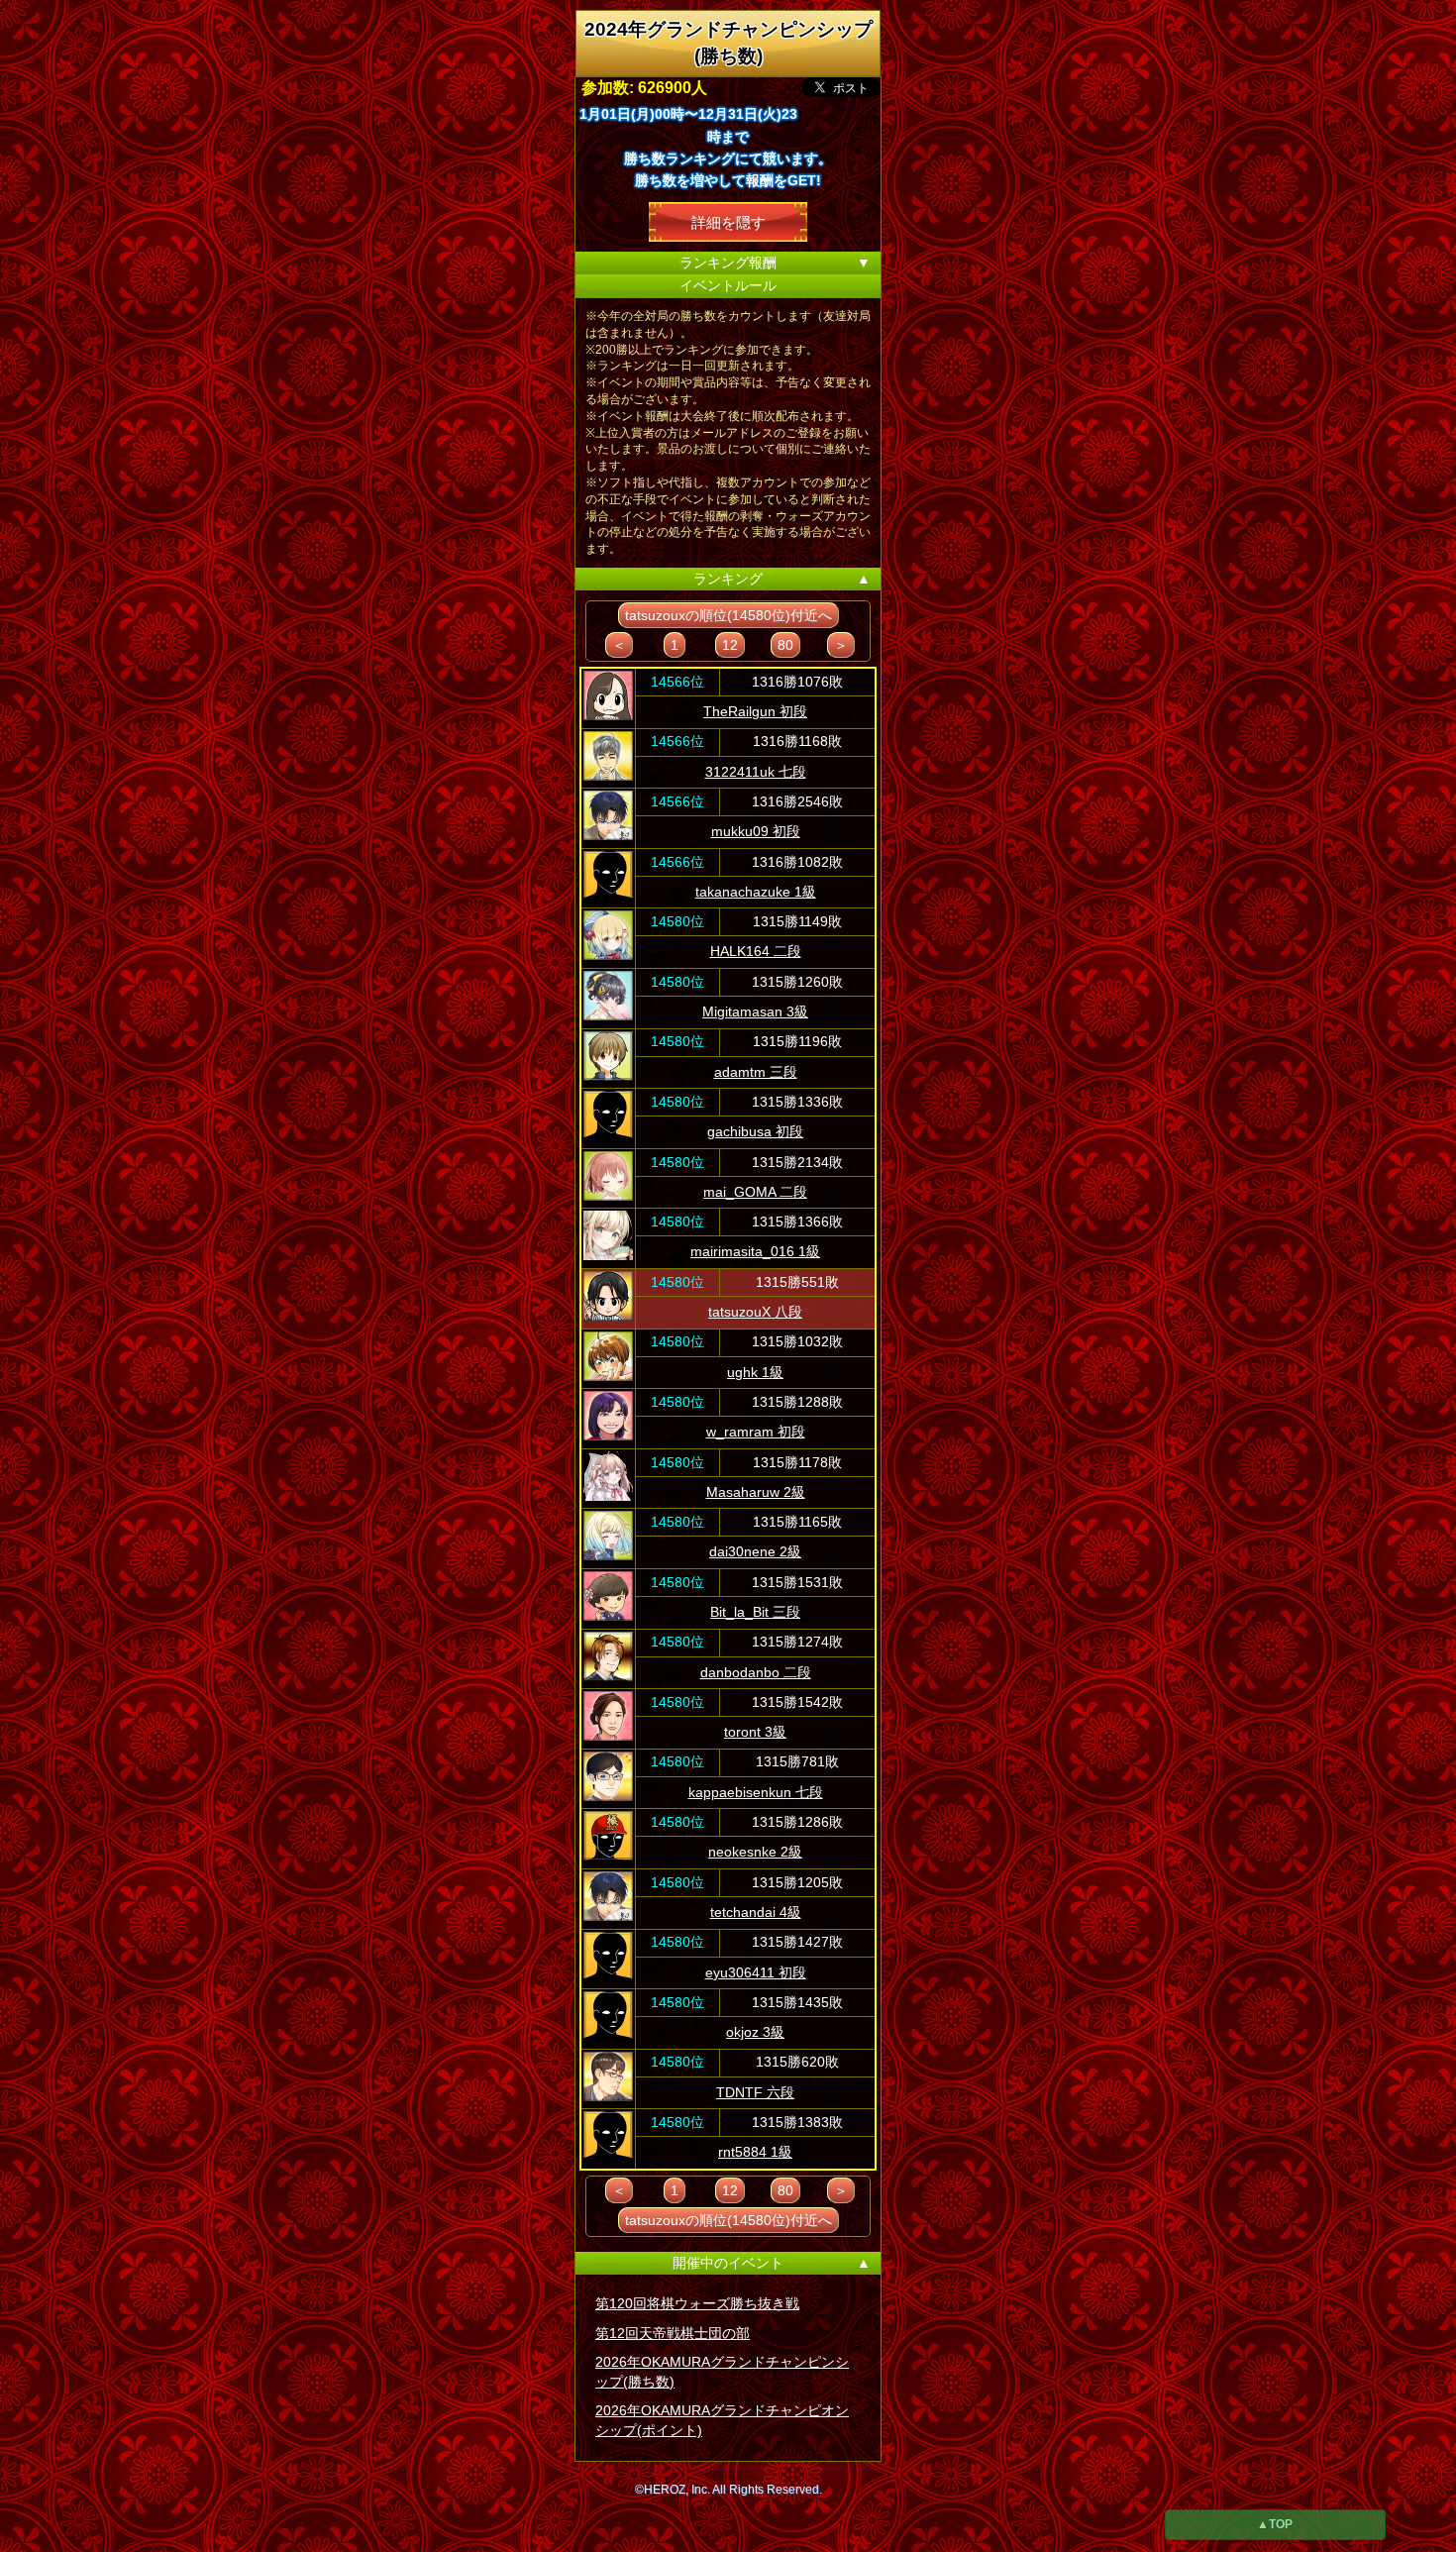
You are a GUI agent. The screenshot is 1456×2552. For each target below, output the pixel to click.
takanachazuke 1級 (756, 892)
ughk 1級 (755, 1372)
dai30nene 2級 (755, 1551)
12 (730, 645)
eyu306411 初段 (756, 1972)
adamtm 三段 (756, 1072)
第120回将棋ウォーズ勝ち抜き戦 (697, 2303)
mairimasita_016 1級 (755, 1251)
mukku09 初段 (756, 831)
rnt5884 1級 (755, 2152)
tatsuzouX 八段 (755, 1312)
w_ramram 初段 (756, 1432)
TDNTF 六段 (755, 2092)
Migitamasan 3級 (755, 1011)
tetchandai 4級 (756, 1912)
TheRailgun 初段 (755, 711)
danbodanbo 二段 (756, 1672)
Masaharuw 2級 (756, 1492)
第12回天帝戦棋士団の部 (673, 2333)
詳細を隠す (728, 221)
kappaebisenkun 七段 (756, 1792)
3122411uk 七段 (756, 772)
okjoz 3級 (755, 2032)
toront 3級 (755, 1732)
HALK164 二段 (756, 951)
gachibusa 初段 (755, 1131)
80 (785, 645)
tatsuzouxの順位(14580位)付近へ (728, 615)
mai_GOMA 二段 (755, 1192)
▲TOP (1275, 2524)
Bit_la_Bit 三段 (755, 1612)
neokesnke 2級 (755, 1852)
